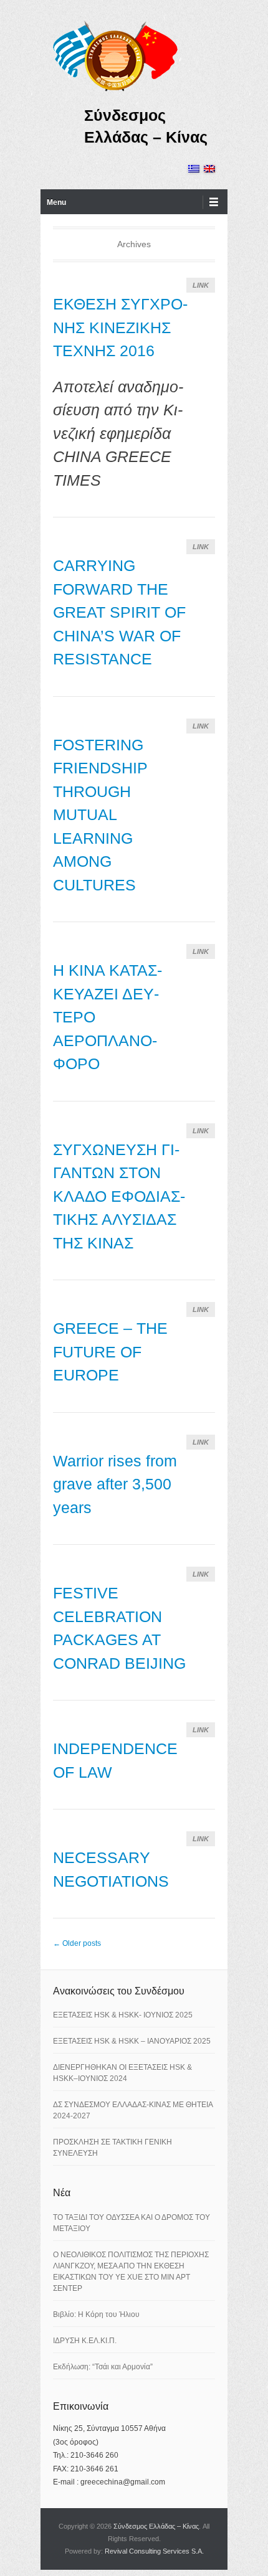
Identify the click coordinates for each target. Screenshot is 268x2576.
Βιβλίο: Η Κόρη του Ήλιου (96, 2314)
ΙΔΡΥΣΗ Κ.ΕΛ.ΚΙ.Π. (85, 2341)
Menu (56, 202)
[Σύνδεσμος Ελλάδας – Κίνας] (115, 55)
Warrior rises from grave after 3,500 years (115, 1484)
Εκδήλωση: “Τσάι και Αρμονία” (103, 2367)
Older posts (77, 1943)
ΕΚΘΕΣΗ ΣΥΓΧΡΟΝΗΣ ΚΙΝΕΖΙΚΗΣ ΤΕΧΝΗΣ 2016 (120, 327)
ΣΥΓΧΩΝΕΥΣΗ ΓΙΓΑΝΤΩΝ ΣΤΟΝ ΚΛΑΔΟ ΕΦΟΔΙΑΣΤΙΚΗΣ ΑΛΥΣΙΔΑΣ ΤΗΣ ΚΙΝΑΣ (119, 1196)
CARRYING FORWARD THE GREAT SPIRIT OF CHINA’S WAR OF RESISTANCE (119, 612)
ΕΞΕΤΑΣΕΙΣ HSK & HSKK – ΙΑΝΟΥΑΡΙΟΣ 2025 (132, 2041)
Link (201, 285)
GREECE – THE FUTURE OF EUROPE (110, 1352)
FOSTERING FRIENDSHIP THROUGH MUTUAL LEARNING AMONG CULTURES (100, 815)
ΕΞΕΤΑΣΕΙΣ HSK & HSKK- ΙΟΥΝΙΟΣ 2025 (123, 2015)
